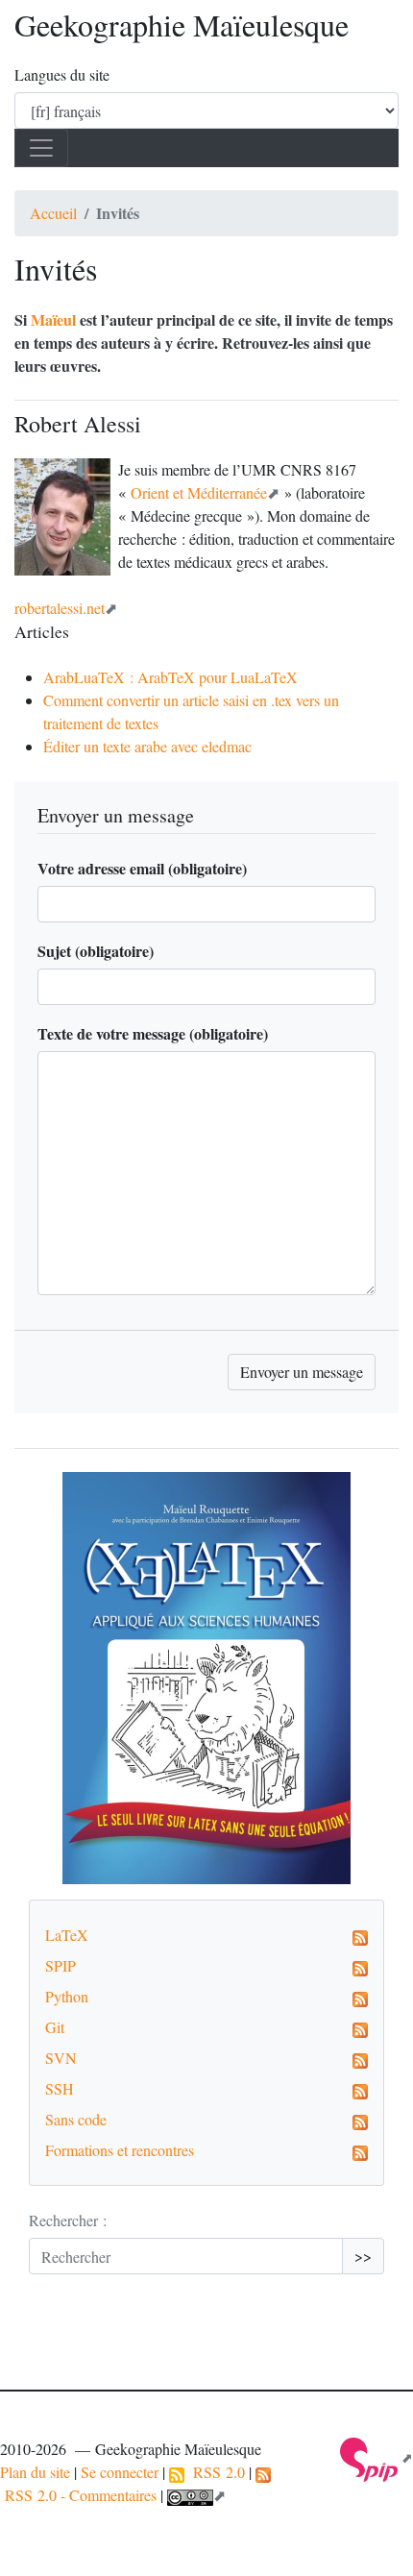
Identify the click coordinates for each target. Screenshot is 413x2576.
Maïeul (53, 319)
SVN (61, 2058)
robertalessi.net (60, 608)
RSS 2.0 (215, 2472)
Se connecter (120, 2472)
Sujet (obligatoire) (96, 951)
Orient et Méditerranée (199, 492)
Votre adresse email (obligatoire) (142, 868)
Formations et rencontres (120, 2150)
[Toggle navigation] (41, 148)
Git (55, 2027)
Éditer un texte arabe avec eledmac (147, 746)
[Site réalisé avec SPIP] (377, 2457)
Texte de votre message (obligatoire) (153, 1033)
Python (67, 1996)
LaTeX (67, 1935)
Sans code (76, 2119)
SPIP (61, 1965)
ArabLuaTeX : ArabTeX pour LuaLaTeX (170, 677)
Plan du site (35, 2472)
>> (363, 2256)
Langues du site (62, 74)
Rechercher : (68, 2220)
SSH (60, 2088)
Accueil (53, 213)
